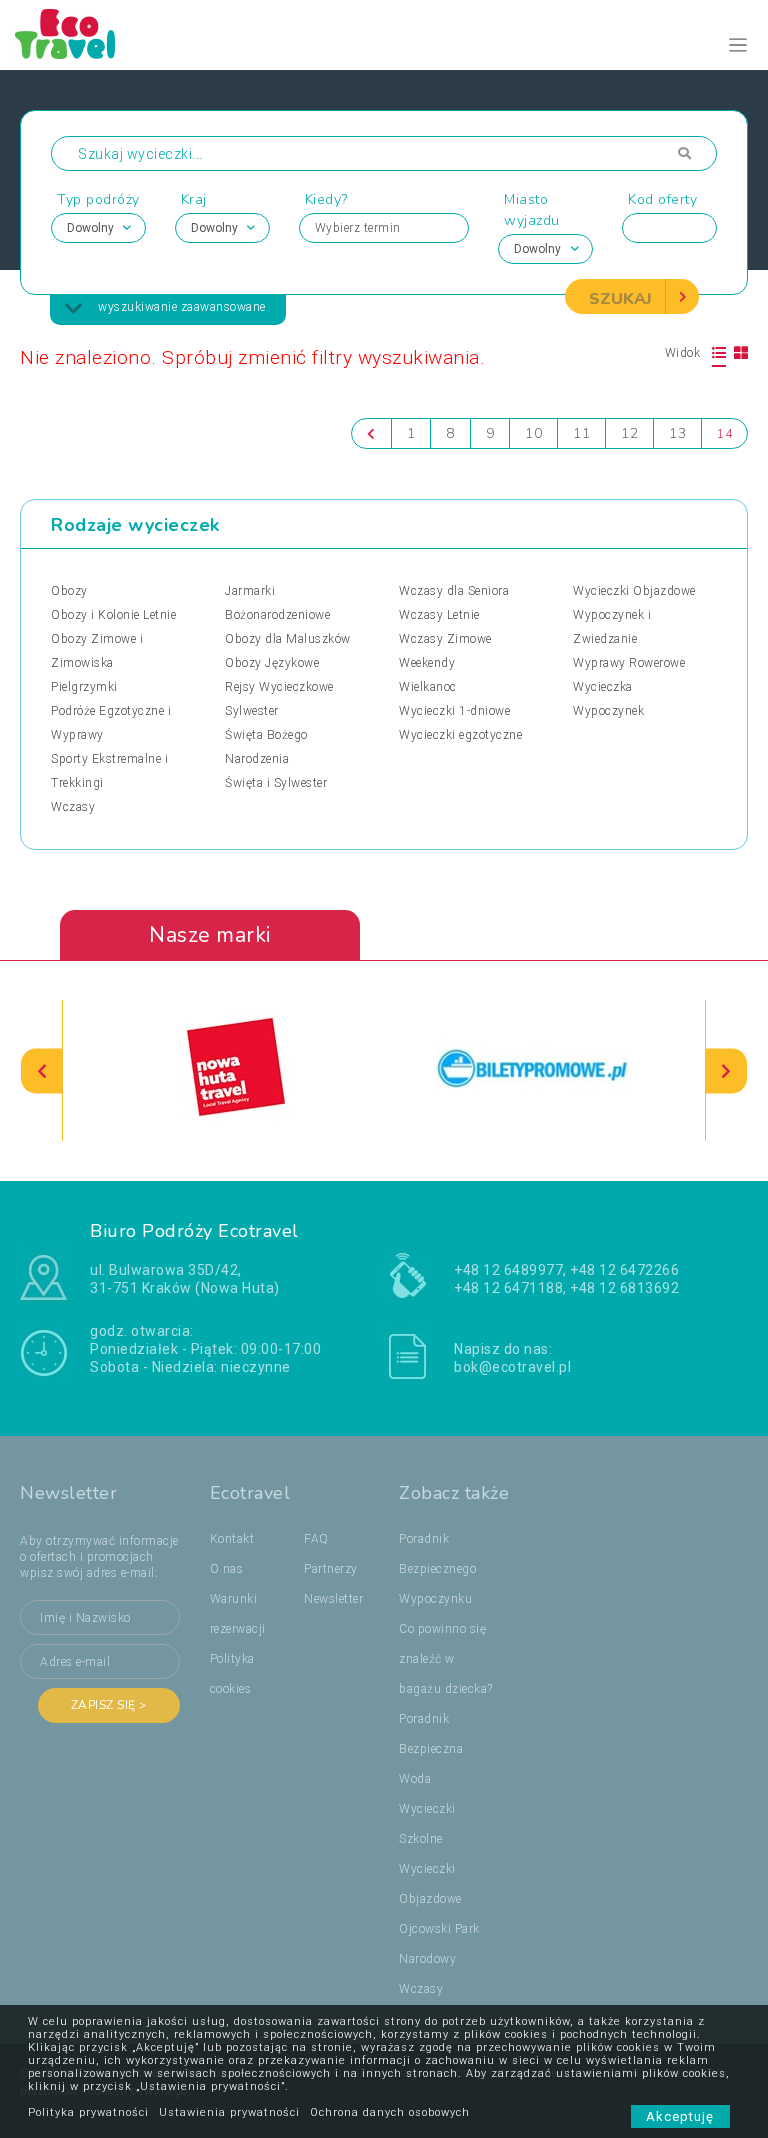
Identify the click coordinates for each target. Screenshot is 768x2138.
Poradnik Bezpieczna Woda (431, 1749)
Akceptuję (680, 2116)
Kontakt (232, 1539)
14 (724, 434)
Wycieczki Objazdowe (634, 591)
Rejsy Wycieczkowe (279, 687)
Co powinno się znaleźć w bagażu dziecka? (446, 1659)
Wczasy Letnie (439, 615)
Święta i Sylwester (276, 783)
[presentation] (42, 1070)
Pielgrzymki (84, 687)
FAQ (316, 1539)
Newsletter (333, 1599)
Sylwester (252, 711)
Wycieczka (603, 687)
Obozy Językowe (272, 663)
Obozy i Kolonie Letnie (113, 615)
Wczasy (73, 807)
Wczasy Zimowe (445, 639)
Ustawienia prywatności (229, 2112)
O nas (227, 1569)
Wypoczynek (608, 711)
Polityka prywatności (88, 2112)
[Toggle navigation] (738, 45)
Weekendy (427, 663)
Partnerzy (331, 1569)
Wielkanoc (428, 687)
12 (629, 433)
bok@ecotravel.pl (512, 1367)
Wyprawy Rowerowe (629, 663)
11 (581, 433)
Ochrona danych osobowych (390, 2112)
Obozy (69, 591)
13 (677, 433)
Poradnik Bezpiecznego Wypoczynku (437, 1569)
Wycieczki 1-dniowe (454, 711)
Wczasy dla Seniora (454, 591)
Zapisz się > (109, 1705)
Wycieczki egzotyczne (460, 735)
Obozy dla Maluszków (288, 639)
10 (533, 433)
